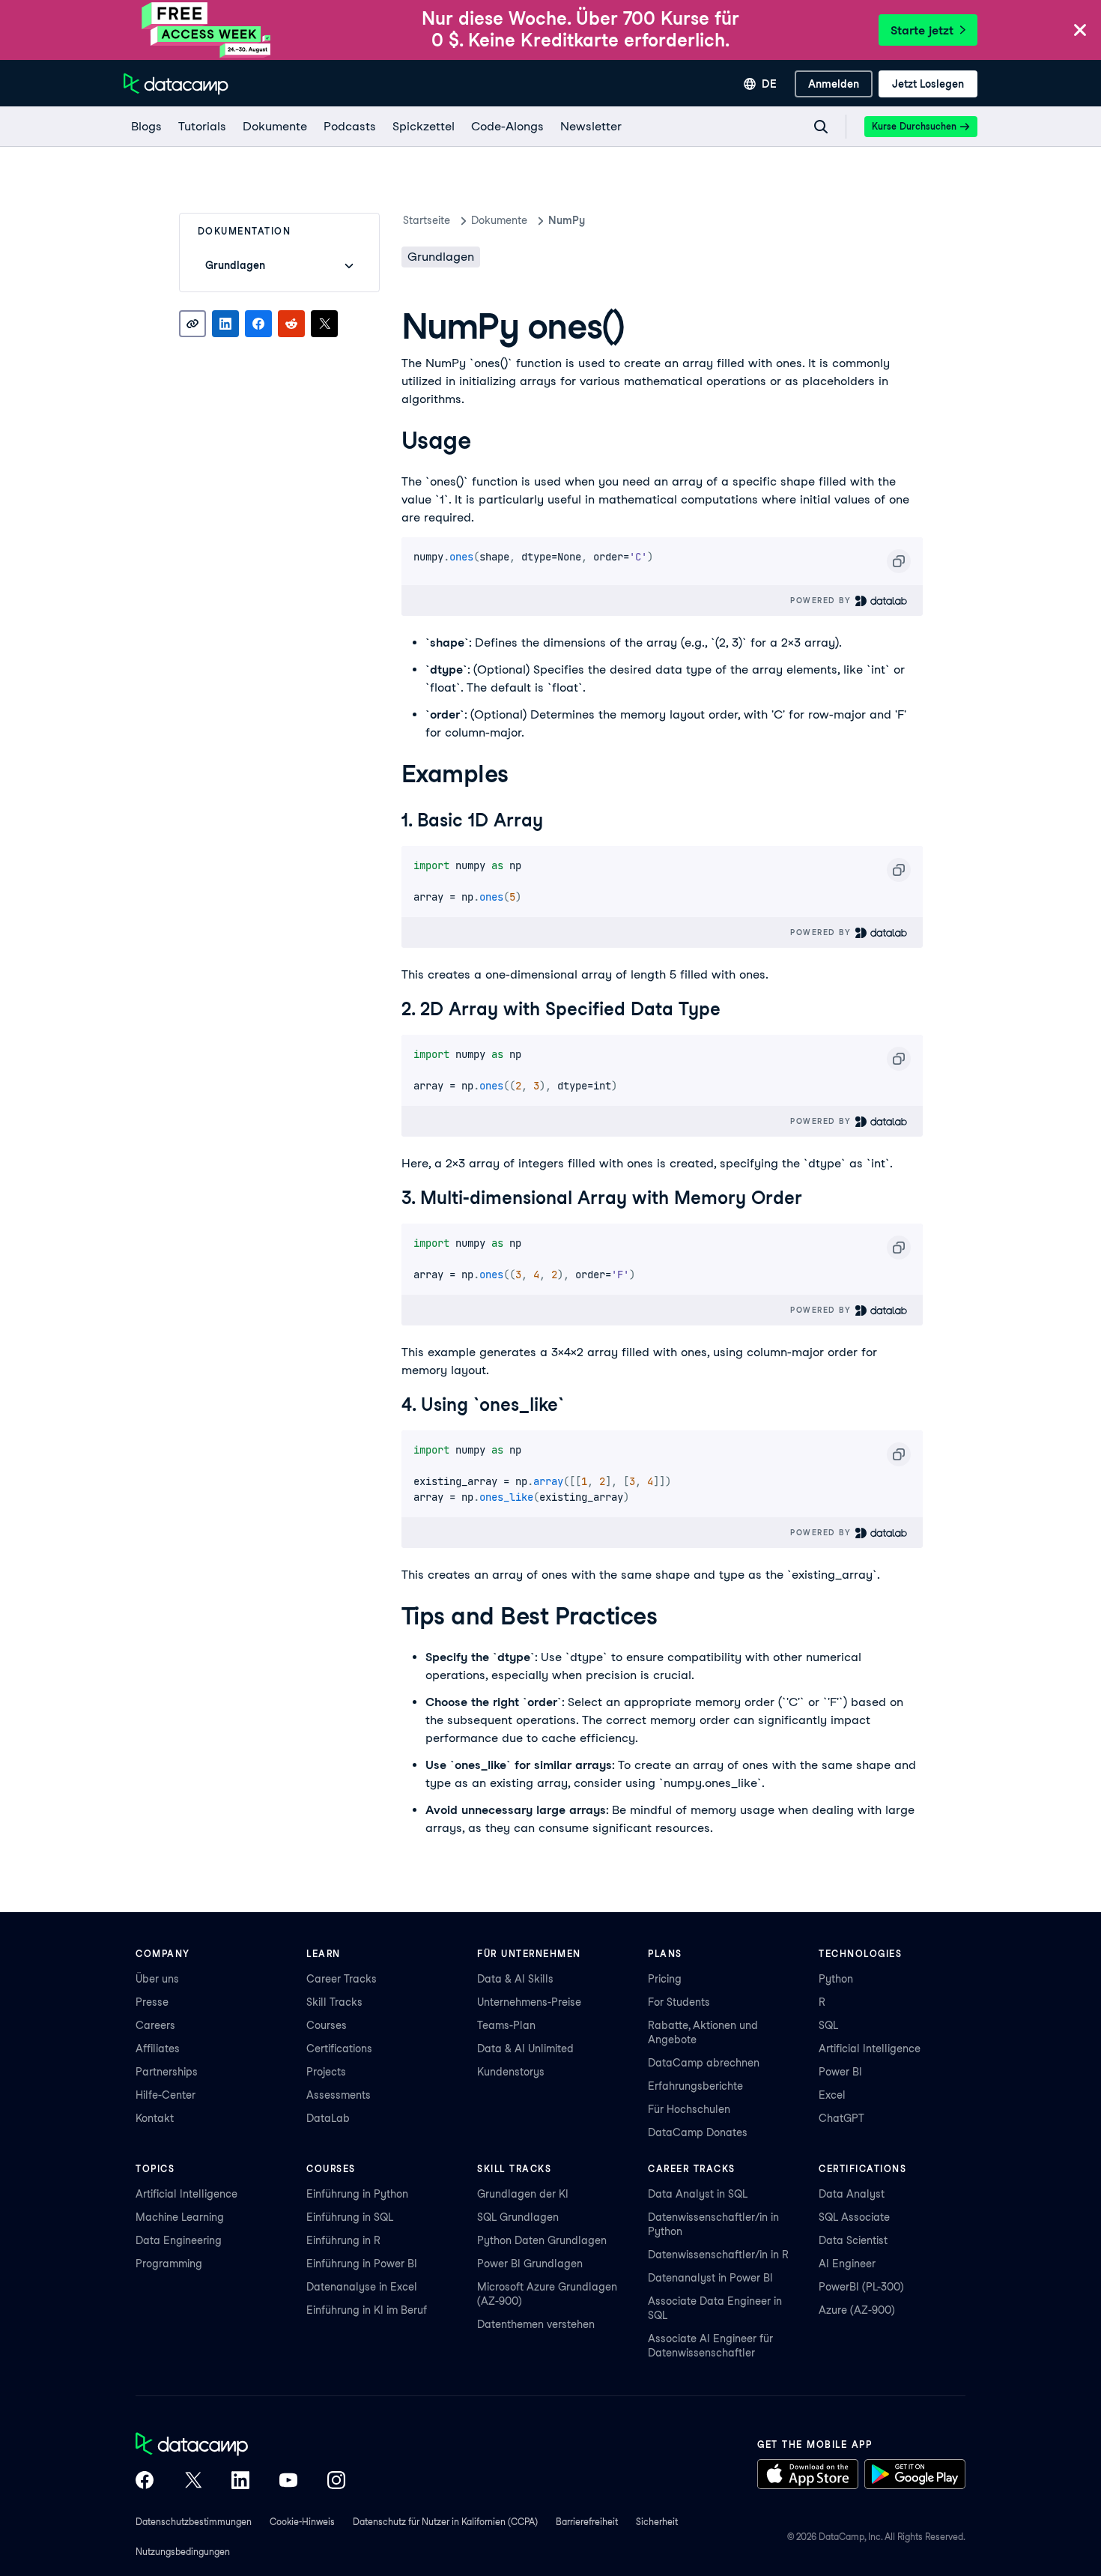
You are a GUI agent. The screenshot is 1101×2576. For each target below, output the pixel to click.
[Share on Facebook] (258, 324)
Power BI (840, 2072)
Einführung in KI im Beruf (367, 2310)
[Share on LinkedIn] (225, 324)
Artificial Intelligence (870, 2049)
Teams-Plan (506, 2025)
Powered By (822, 600)
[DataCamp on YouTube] (288, 2482)
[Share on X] (324, 324)
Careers (155, 2025)
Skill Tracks (334, 2002)
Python (836, 1979)
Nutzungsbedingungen (183, 2552)
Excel (832, 2095)
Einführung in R (343, 2240)
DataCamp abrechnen (704, 2063)
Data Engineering (179, 2240)
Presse (152, 2002)
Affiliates (158, 2049)
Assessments (339, 2095)
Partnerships (167, 2072)
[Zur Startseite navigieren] (176, 84)
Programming (169, 2264)
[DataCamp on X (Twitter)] (192, 2482)
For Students (679, 2002)
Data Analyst (852, 2194)
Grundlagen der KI (523, 2194)
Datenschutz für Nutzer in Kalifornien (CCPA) (445, 2522)
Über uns (157, 1979)
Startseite (427, 220)
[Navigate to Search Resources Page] (821, 127)
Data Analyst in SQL (698, 2194)
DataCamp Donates (698, 2132)
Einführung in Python (357, 2194)
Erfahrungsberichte (695, 2086)
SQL (828, 2025)
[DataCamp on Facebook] (145, 2482)
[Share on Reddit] (291, 324)
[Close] (1080, 31)
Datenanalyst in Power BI (710, 2278)
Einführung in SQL (350, 2217)
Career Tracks (342, 1979)
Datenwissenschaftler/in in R (718, 2255)
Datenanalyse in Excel (362, 2287)
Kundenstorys (511, 2072)
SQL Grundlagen (518, 2217)
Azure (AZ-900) (857, 2310)
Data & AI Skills (515, 1979)
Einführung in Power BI (362, 2264)
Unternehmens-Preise (529, 2002)
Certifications (339, 2049)
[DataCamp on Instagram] (336, 2482)
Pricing (665, 1979)
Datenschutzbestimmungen (194, 2522)
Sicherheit (657, 2522)
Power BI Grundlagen (530, 2264)
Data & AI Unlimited (525, 2049)
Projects (326, 2072)
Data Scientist (853, 2240)
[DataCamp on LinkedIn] (240, 2482)
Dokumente (499, 220)
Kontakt (155, 2118)
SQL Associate (854, 2217)
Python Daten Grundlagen (542, 2240)
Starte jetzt (922, 30)
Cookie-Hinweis (302, 2522)
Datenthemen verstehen (536, 2324)
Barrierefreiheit (587, 2522)
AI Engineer (847, 2264)
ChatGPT (841, 2118)
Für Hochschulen (689, 2109)
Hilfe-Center (166, 2095)
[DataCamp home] (240, 2446)
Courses (327, 2025)
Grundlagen (441, 257)
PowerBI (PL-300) (861, 2287)
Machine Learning (180, 2217)
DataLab (328, 2118)
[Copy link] (192, 324)
